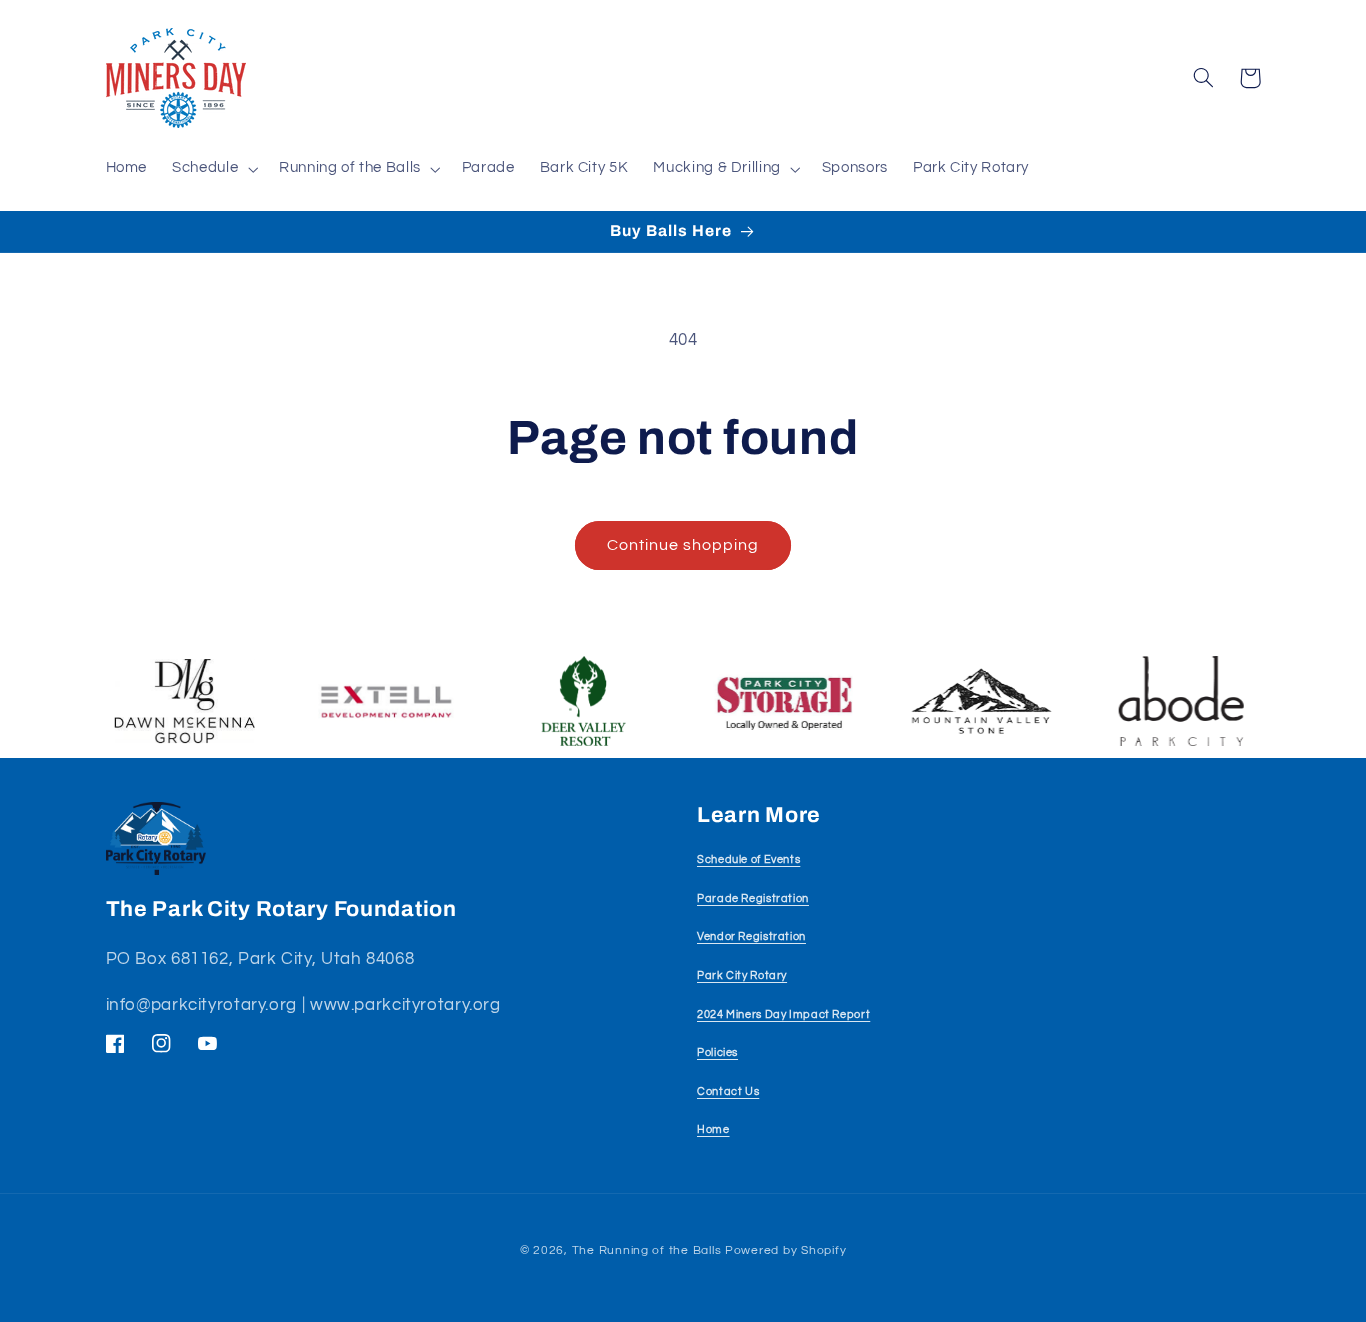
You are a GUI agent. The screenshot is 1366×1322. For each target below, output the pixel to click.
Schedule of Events (748, 859)
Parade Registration (753, 898)
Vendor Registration (751, 936)
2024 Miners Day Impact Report (783, 1014)
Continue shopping (683, 545)
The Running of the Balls (647, 1250)
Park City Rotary (742, 975)
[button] (213, 169)
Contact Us (728, 1091)
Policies (717, 1052)
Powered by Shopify (785, 1250)
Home (713, 1129)
